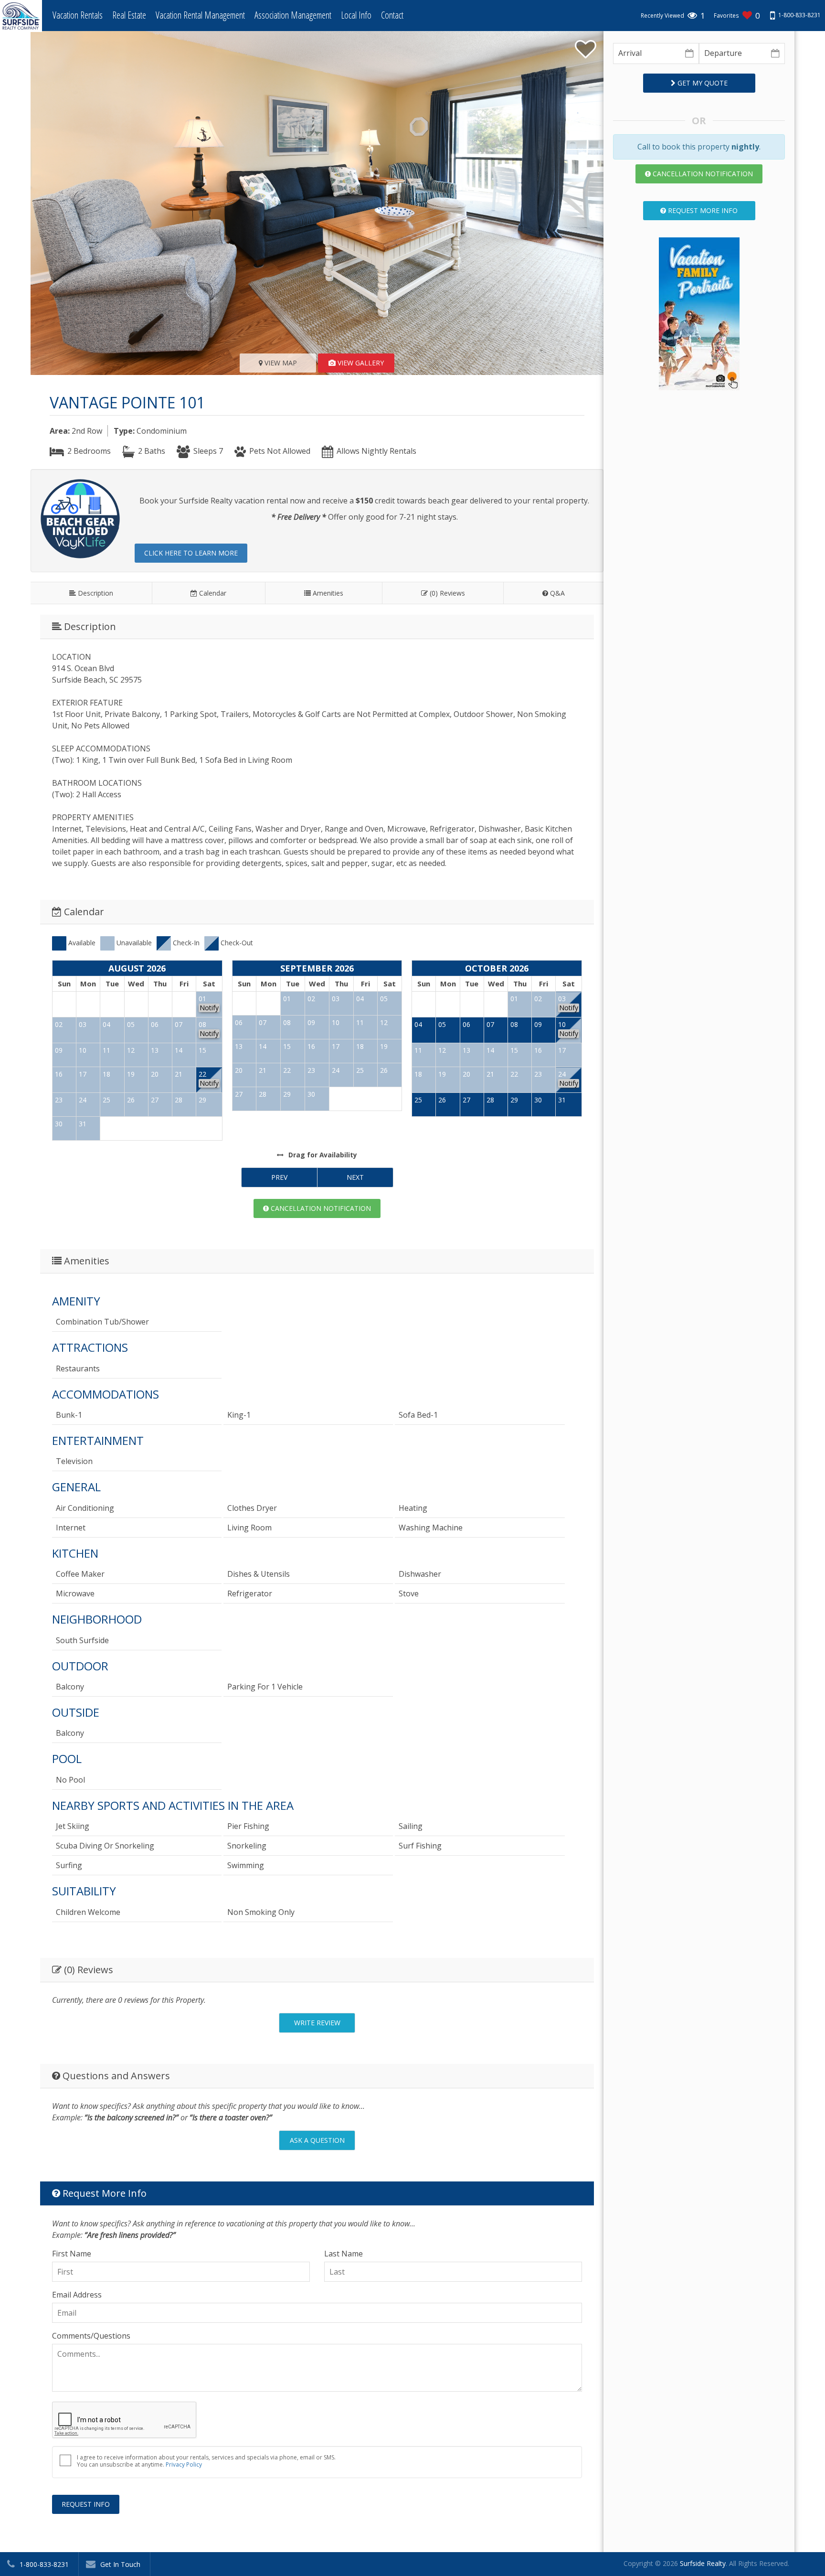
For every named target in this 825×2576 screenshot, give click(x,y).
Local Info (356, 15)
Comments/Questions (91, 2336)
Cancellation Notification (320, 1208)
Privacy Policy (184, 2464)
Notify (209, 1008)
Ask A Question (317, 2140)
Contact (392, 15)
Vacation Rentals (78, 15)
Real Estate (129, 15)
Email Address (77, 2295)
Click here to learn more (191, 553)
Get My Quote (702, 83)
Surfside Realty (703, 2563)
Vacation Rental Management (200, 15)
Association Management (293, 15)
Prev (279, 1177)
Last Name (344, 2254)
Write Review (317, 2023)
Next (355, 1177)
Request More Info (702, 210)
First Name (72, 2254)
